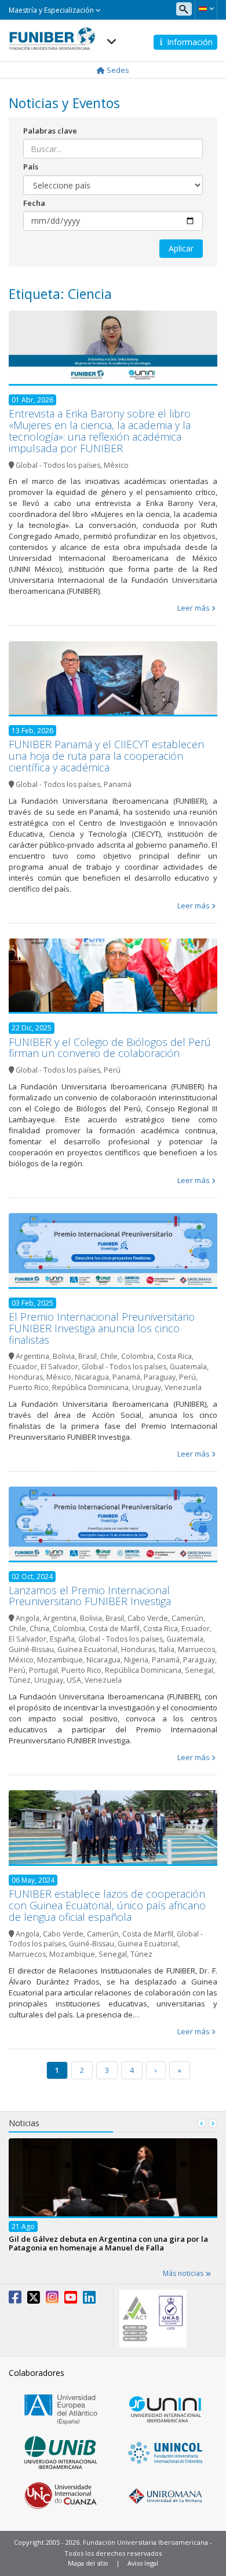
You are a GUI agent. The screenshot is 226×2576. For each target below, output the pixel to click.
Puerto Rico (29, 1387)
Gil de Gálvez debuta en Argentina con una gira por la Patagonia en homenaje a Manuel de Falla (108, 2243)
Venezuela (183, 1387)
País (31, 167)
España (62, 1639)
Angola (28, 1618)
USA (74, 1680)
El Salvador (59, 1367)
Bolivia (64, 1356)
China (39, 1629)
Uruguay (147, 1387)
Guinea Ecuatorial (88, 1649)
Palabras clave (50, 131)
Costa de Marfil (114, 1629)
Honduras (26, 1377)
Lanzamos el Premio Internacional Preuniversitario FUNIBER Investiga (90, 1596)
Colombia (137, 1356)
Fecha (34, 203)
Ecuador (23, 1367)
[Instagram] (52, 2300)
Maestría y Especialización (52, 10)
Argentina (32, 1356)
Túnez (20, 1680)
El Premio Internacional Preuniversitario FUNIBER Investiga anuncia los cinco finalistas (102, 1328)
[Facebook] (15, 2300)
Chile (109, 1356)
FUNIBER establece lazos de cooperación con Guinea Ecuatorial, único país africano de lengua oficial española (107, 1905)
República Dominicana (90, 1387)
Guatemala (188, 1367)
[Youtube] (71, 2300)
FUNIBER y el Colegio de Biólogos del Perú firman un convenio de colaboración (110, 1048)
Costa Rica (174, 1356)
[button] (206, 9)
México (116, 465)
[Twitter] (34, 2300)
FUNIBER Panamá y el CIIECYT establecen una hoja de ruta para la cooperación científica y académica (106, 756)
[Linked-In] (89, 2300)
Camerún (187, 1618)
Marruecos (196, 1649)
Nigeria (136, 1660)
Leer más (194, 608)
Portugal (43, 1670)
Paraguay (160, 1377)
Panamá (118, 784)
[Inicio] (52, 35)
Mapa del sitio (88, 2563)
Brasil (88, 1356)
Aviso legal (143, 2563)
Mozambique (60, 1660)
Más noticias (184, 2273)
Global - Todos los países (58, 465)
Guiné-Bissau (31, 1649)
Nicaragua (92, 1377)
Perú (112, 1070)
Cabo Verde (148, 1618)
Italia (167, 1649)
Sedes (117, 70)
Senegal (199, 1670)
